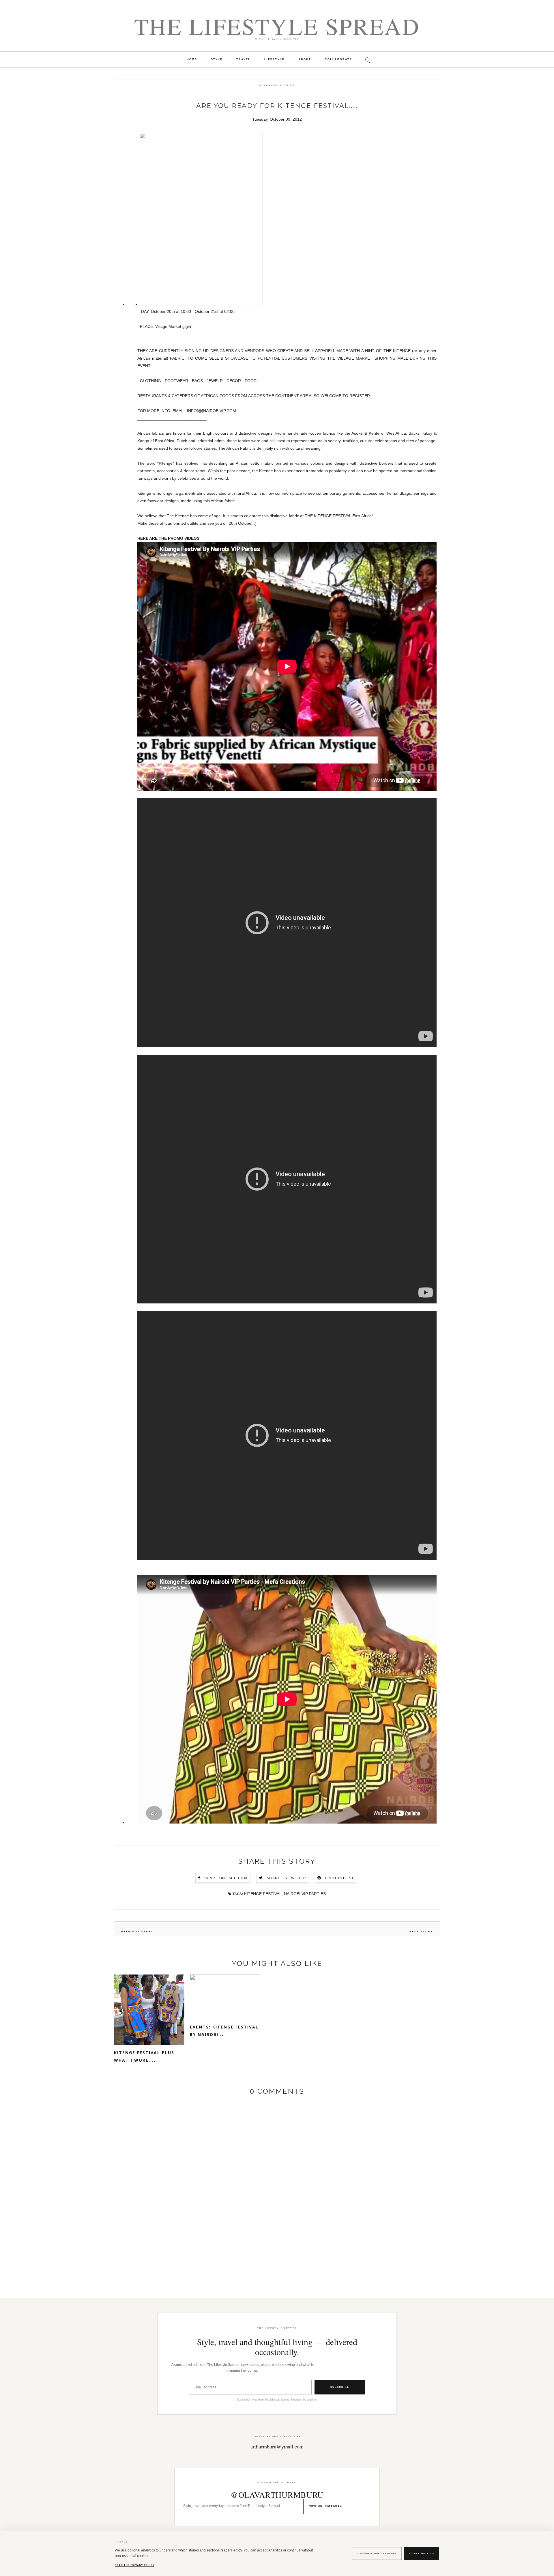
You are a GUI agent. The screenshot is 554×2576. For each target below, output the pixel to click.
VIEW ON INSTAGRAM (326, 2506)
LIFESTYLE (274, 59)
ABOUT (305, 59)
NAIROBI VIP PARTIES (305, 1894)
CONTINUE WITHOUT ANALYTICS (377, 2554)
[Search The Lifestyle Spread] (367, 59)
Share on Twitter (286, 1878)
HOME (192, 59)
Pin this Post (339, 1878)
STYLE (217, 59)
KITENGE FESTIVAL (263, 1894)
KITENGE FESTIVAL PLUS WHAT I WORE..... (144, 2056)
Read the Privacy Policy (135, 2565)
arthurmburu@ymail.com (277, 2446)
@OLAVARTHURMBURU (277, 2495)
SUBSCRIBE (340, 2387)
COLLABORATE (338, 59)
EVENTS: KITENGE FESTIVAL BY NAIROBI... (224, 2031)
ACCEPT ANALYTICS (422, 2554)
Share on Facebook (226, 1878)
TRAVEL (243, 59)
